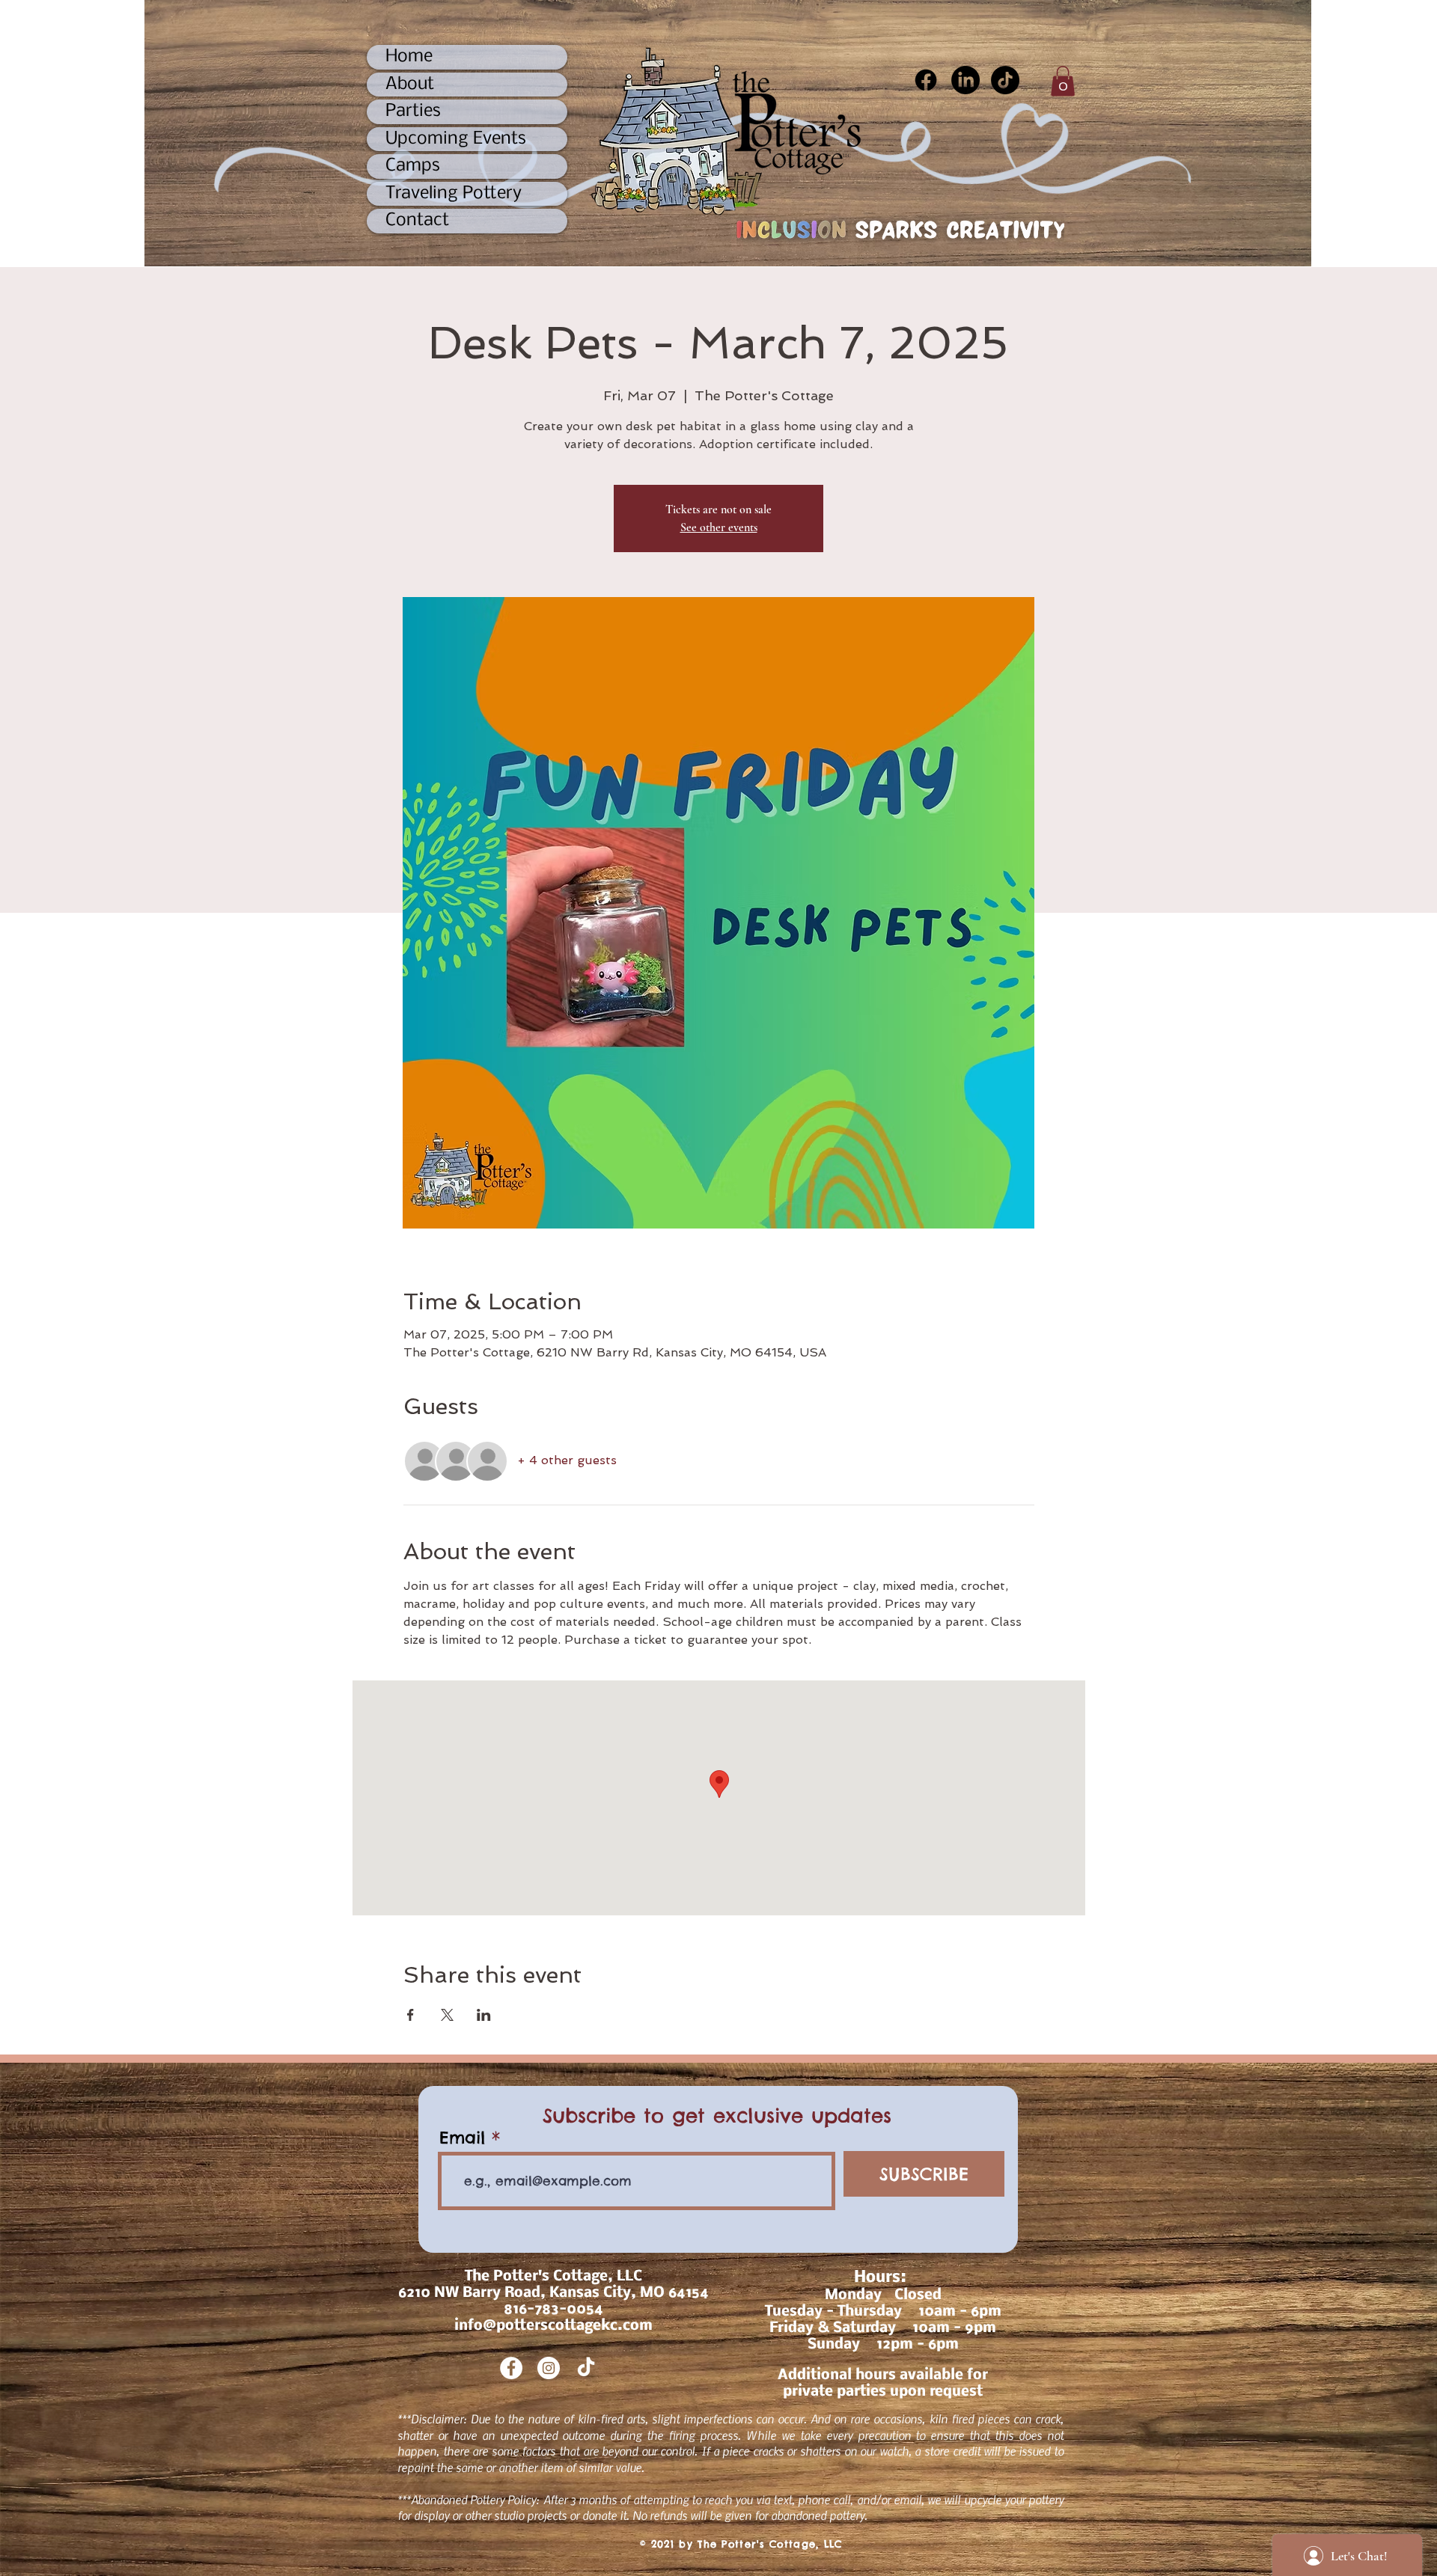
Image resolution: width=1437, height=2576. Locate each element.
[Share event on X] (447, 2015)
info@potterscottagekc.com (553, 2326)
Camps (413, 166)
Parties (413, 111)
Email (462, 2138)
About (410, 84)
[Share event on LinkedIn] (484, 2015)
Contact (417, 220)
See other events (719, 527)
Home (409, 56)
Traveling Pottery (454, 193)
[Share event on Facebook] (411, 2015)
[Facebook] (926, 80)
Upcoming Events (456, 139)
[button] (1063, 81)
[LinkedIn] (965, 80)
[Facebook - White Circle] (511, 2368)
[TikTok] (1005, 80)
